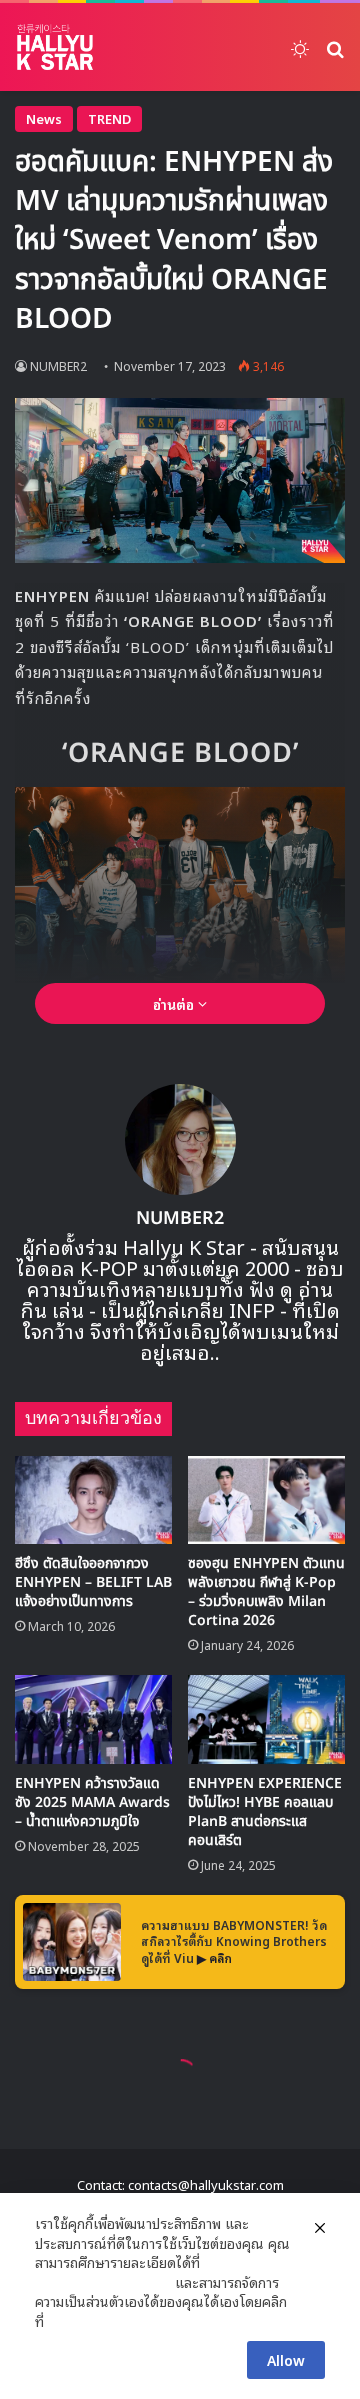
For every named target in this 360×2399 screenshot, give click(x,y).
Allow (286, 2359)
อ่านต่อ (175, 1003)
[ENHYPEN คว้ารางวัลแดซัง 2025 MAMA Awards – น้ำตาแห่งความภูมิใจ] (93, 1719)
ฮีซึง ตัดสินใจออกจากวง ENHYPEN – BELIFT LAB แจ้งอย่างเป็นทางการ (93, 1582)
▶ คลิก (214, 1957)
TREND (109, 118)
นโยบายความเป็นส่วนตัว (103, 2282)
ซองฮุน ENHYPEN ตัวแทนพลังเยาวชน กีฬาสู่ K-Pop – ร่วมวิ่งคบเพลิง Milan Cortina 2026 (266, 1592)
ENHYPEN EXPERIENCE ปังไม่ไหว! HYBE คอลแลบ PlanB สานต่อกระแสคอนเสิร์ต (265, 1812)
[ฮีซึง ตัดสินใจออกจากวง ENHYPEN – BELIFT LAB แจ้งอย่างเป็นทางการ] (93, 1500)
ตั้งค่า (64, 2321)
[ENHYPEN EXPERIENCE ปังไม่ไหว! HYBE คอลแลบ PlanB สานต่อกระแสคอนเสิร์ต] (266, 1719)
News (44, 118)
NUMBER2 (180, 1218)
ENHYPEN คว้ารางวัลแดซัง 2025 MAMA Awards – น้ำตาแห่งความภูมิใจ (92, 1802)
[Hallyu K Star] (55, 47)
